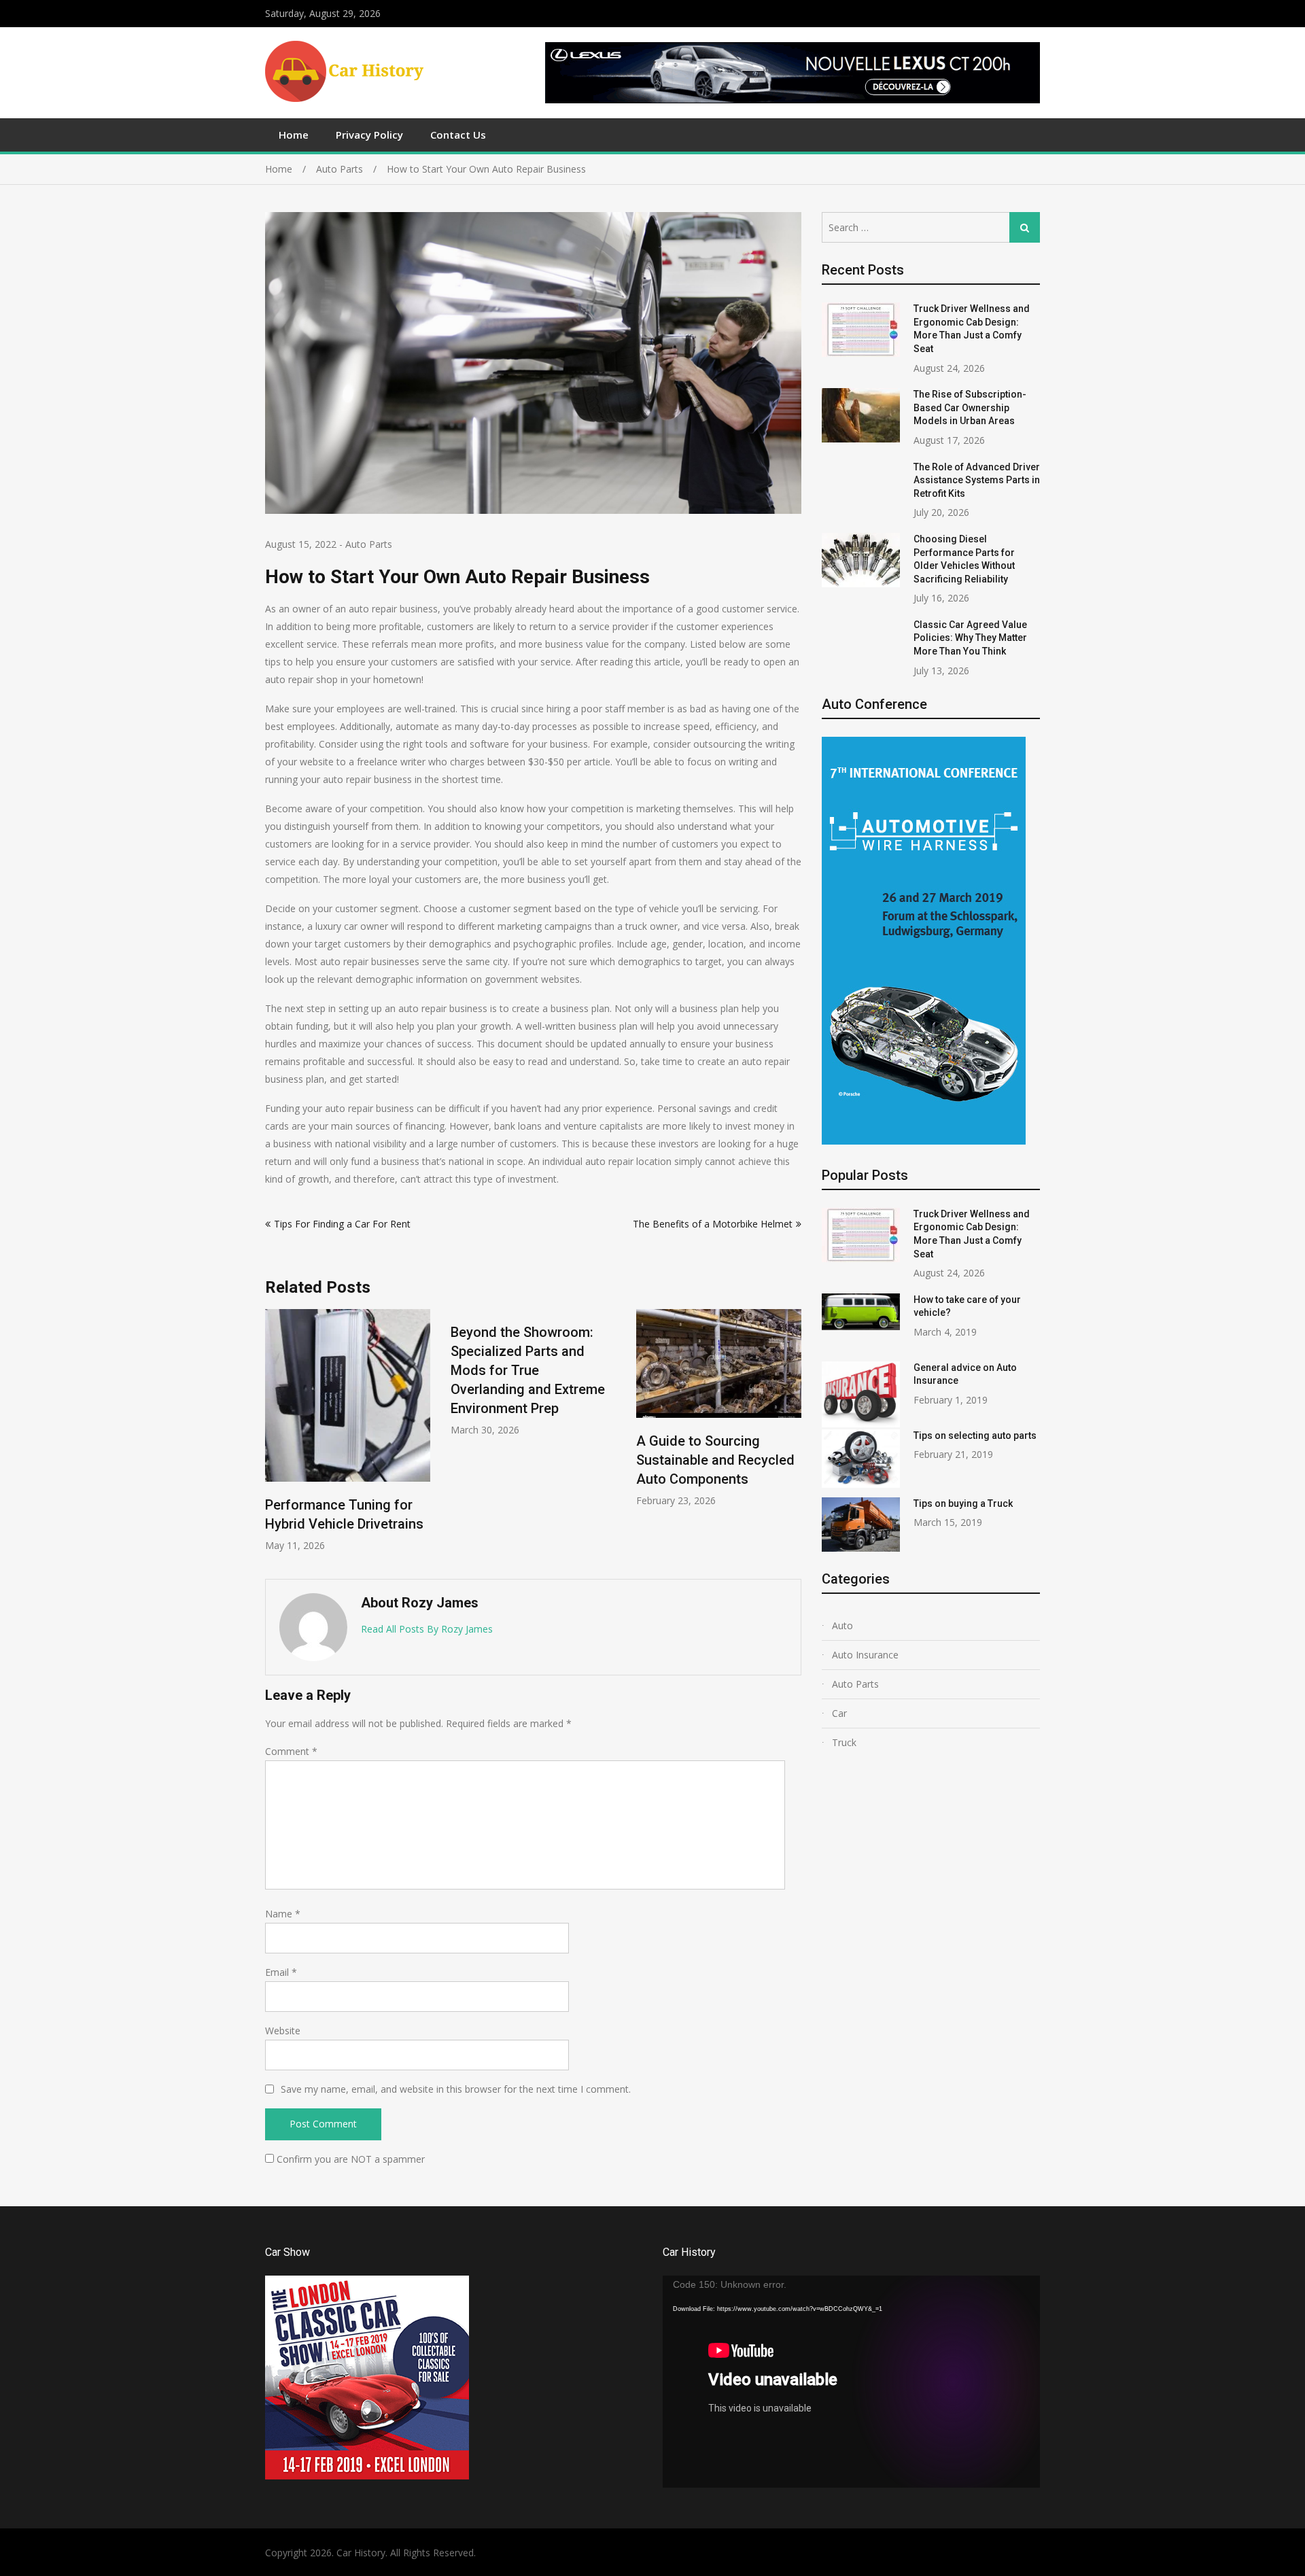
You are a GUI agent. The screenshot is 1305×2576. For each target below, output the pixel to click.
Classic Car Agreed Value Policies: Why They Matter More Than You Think (970, 638)
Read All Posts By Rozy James (427, 1629)
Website (283, 2031)
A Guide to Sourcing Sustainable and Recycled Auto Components (600, 1460)
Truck (844, 1742)
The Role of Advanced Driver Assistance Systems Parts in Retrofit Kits (977, 480)
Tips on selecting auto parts (975, 1435)
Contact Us (458, 135)
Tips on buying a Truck (963, 1503)
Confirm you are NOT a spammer (349, 2159)
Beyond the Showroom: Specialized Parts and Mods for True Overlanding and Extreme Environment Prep (412, 1370)
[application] (851, 2382)
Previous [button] (274, 1437)
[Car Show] (367, 2476)
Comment (291, 1751)
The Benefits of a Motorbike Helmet (713, 1224)
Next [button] (793, 1437)
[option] (418, 1373)
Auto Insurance (865, 1655)
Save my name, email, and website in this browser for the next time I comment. (456, 2089)
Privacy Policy (369, 135)
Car (839, 1713)
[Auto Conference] (924, 1141)
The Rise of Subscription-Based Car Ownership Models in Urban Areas (970, 407)
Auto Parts (369, 544)
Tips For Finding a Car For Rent (342, 1224)
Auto (842, 1625)
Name (283, 1914)
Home (294, 135)
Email (281, 1972)
